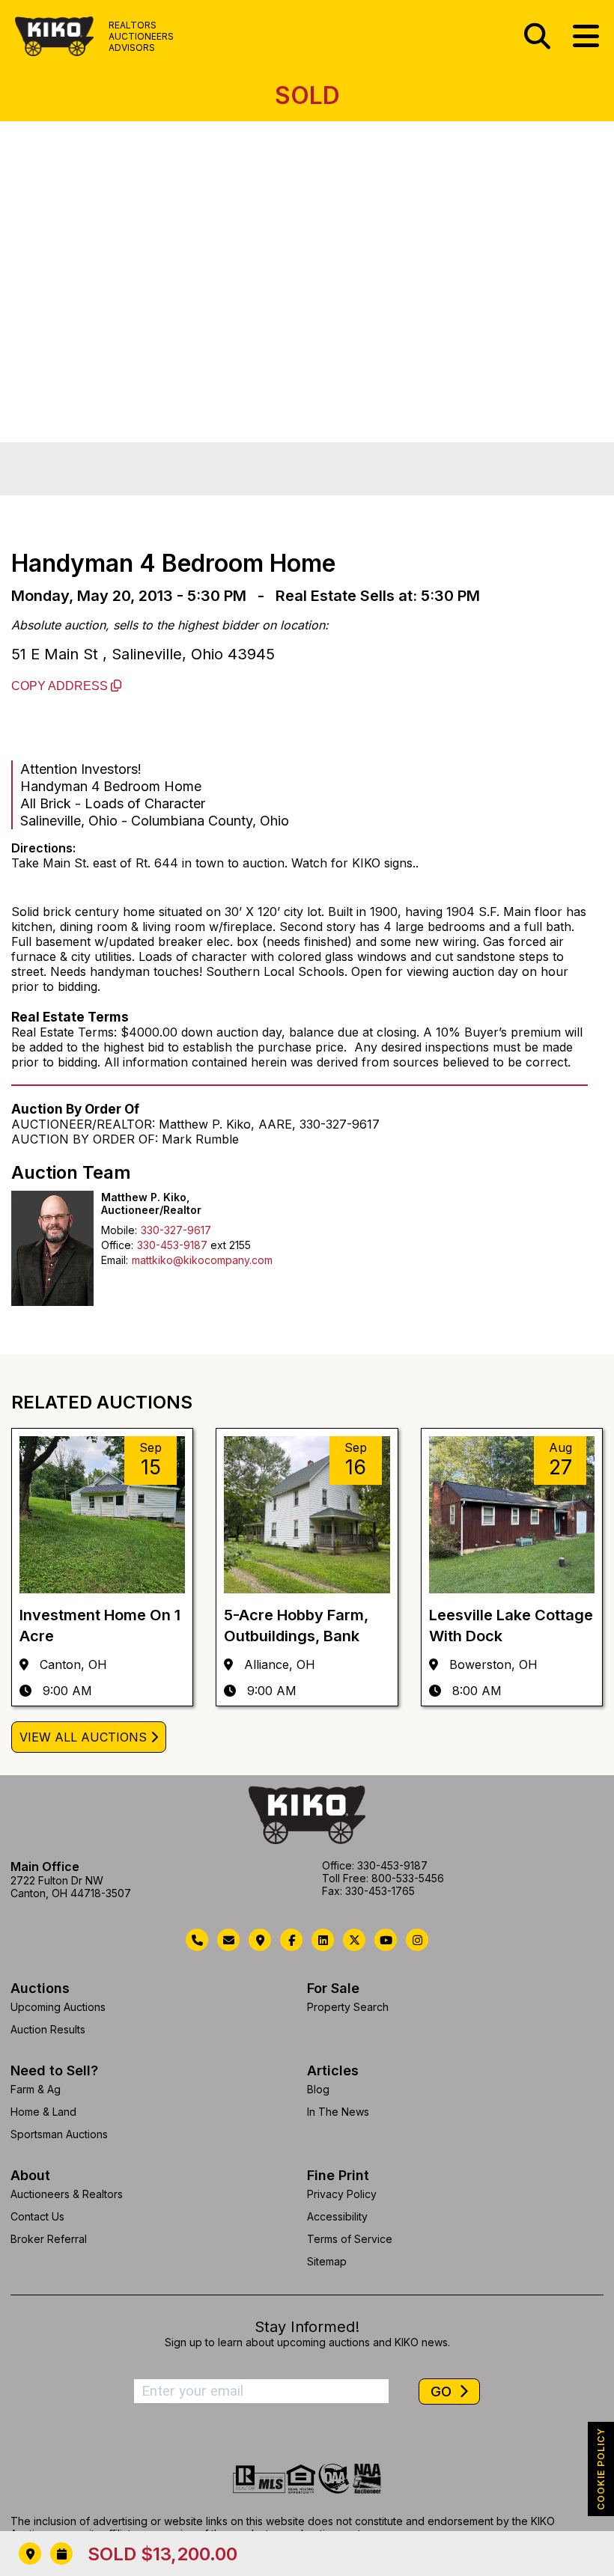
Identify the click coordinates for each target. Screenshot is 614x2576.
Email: (115, 1260)
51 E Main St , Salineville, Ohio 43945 (143, 654)
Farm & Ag (36, 2089)
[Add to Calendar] (61, 2554)
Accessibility (337, 2216)
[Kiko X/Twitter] (354, 1940)
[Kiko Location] (260, 1940)
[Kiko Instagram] (417, 1940)
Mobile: (119, 1230)
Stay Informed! (307, 2327)
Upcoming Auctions (58, 2007)
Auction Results (48, 2029)
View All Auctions (83, 1737)
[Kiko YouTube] (386, 1940)
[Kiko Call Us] (197, 1940)
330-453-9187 (172, 1245)
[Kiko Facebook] (291, 1940)
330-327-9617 (176, 1230)
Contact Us (37, 2216)
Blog (318, 2089)
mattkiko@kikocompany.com (202, 1260)
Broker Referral (49, 2239)
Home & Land (43, 2112)
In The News (338, 2112)
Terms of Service (350, 2239)
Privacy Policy (342, 2194)
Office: (117, 1245)
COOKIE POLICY (601, 2469)
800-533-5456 (408, 1878)
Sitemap (327, 2261)
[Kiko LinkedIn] (323, 1940)
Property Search (348, 2007)
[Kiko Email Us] (228, 1940)
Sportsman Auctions (59, 2134)
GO (443, 2392)
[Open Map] (30, 2554)
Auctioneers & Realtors (67, 2194)
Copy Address (61, 686)
